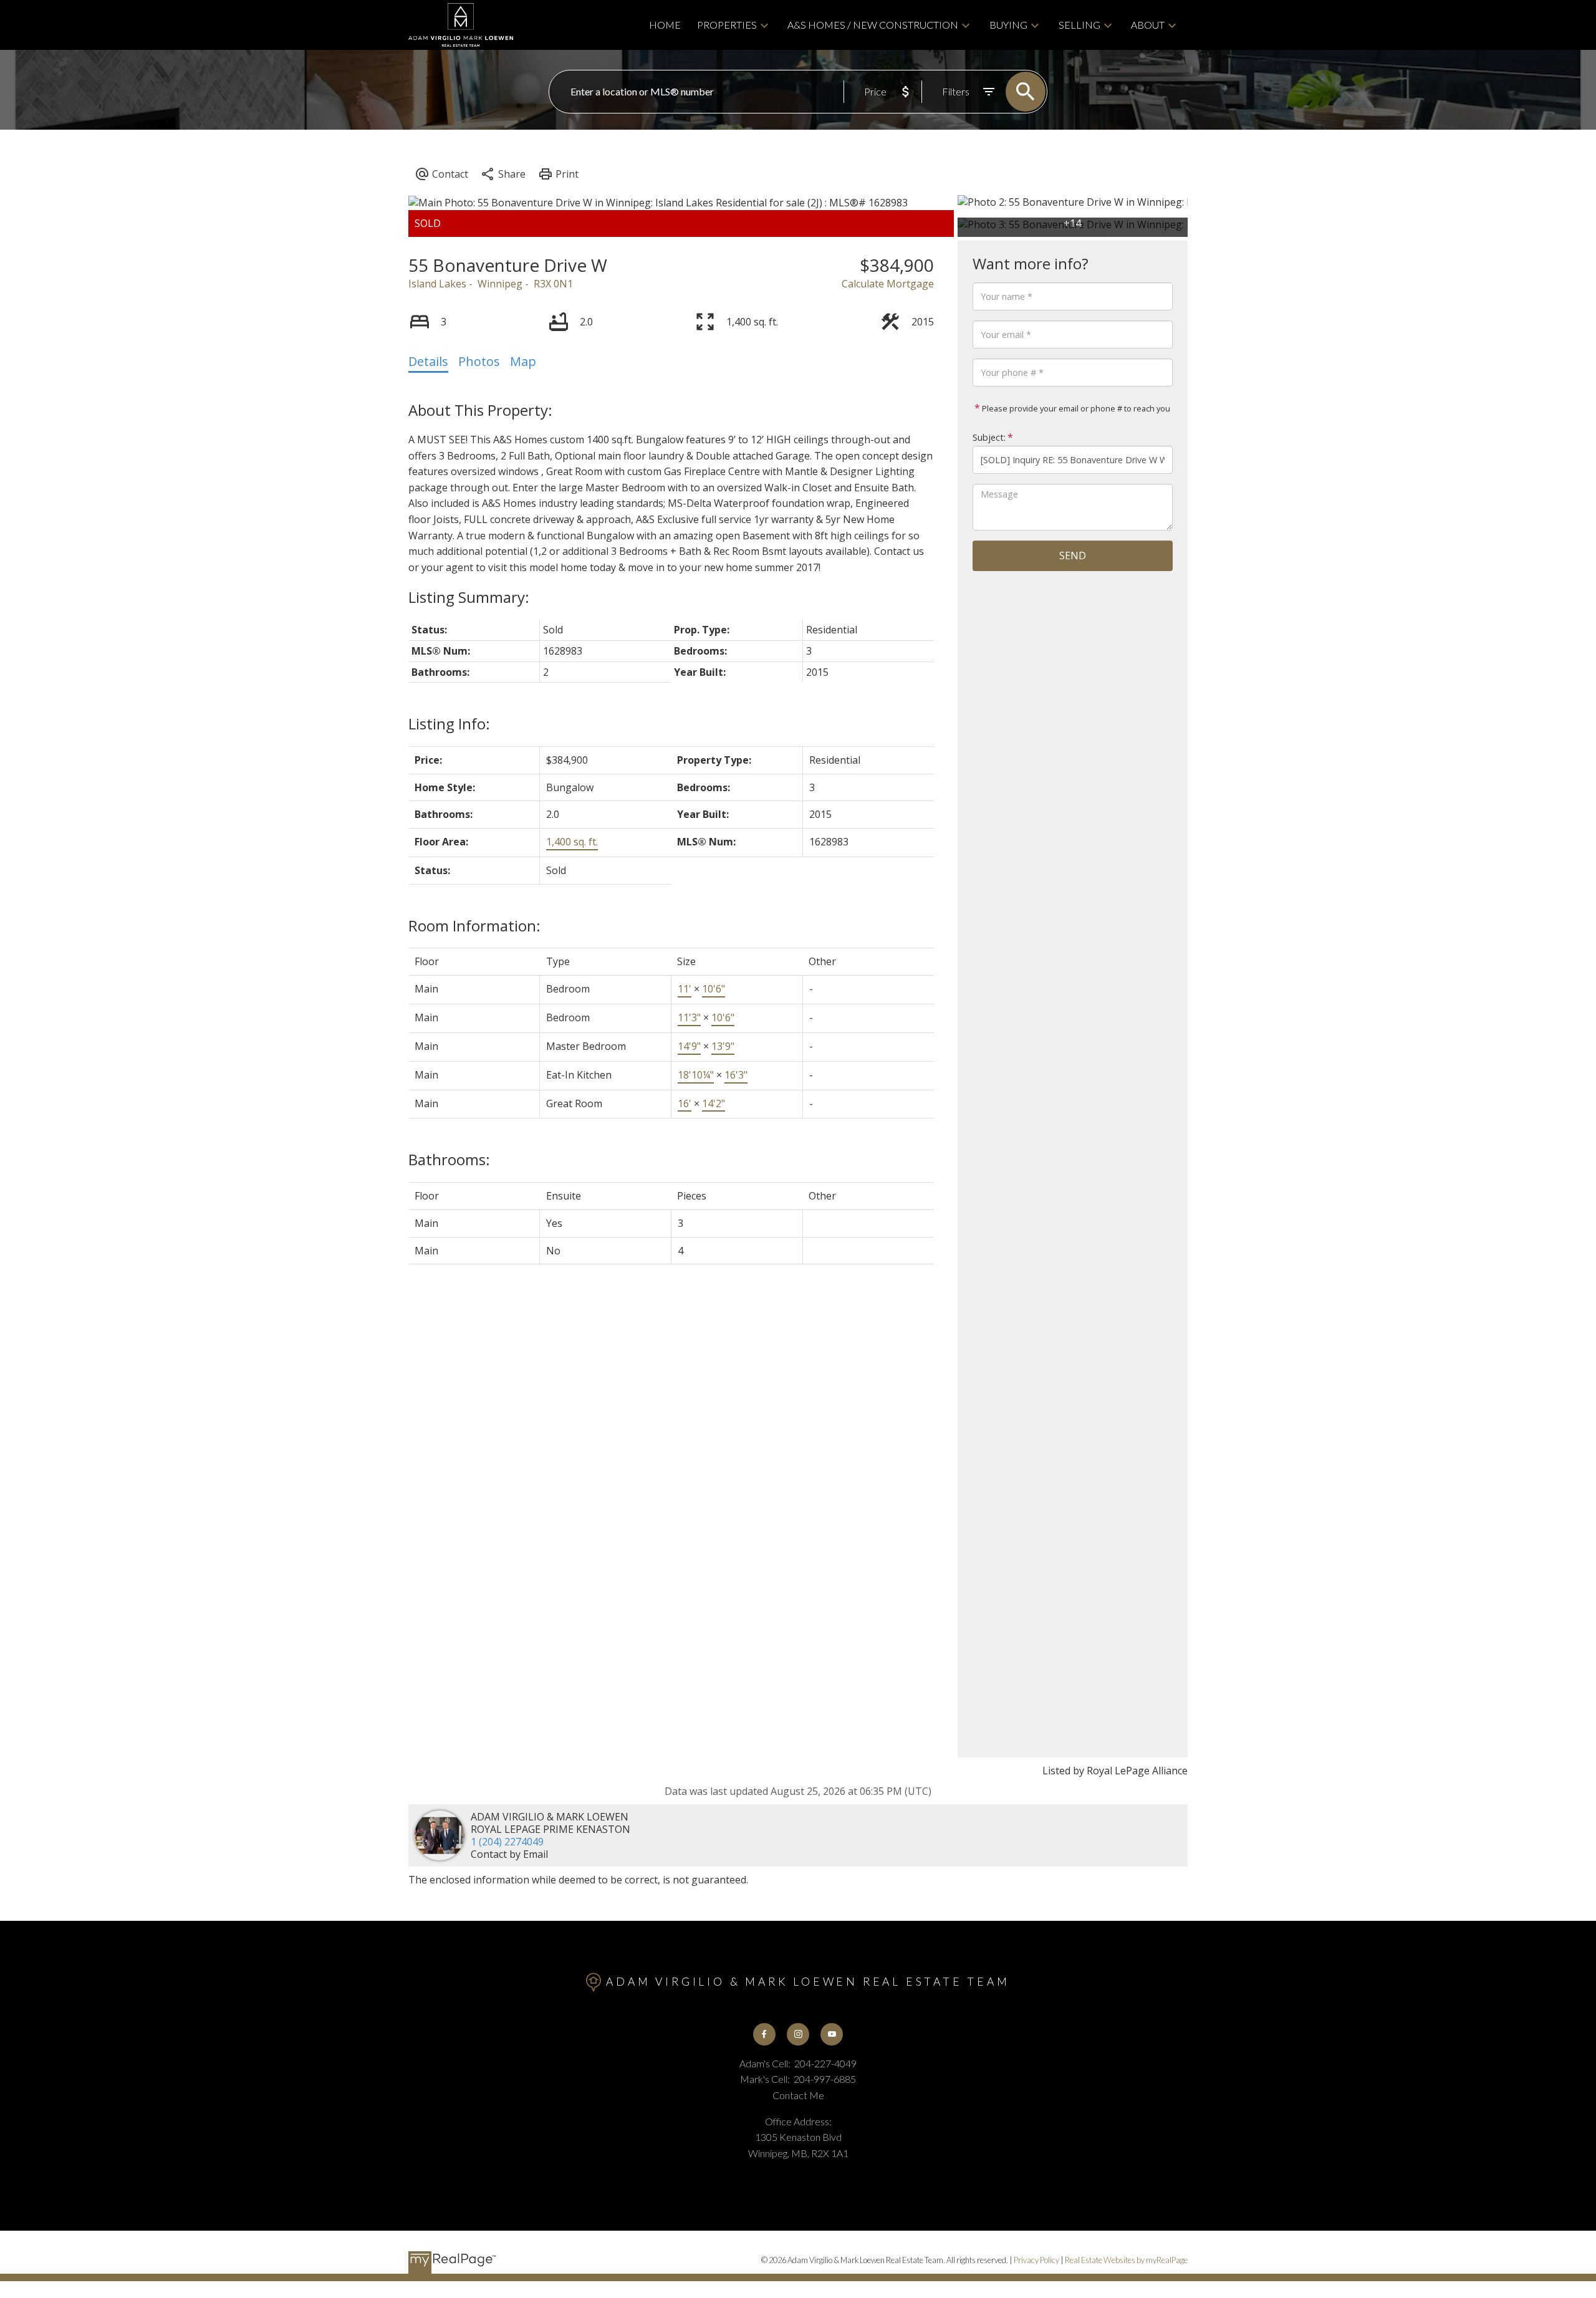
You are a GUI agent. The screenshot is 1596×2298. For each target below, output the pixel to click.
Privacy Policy (1036, 2260)
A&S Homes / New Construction (873, 25)
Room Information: (474, 925)
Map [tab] (523, 361)
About (1148, 25)
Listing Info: (449, 724)
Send (1073, 555)
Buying (1008, 25)
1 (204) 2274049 (507, 1842)
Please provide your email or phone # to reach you (1075, 408)
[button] (764, 2034)
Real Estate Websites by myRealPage (1126, 2260)
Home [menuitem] (665, 25)
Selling (1079, 25)
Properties (727, 25)
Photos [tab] (479, 361)
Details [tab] (428, 361)
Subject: (989, 437)
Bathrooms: (449, 1159)
